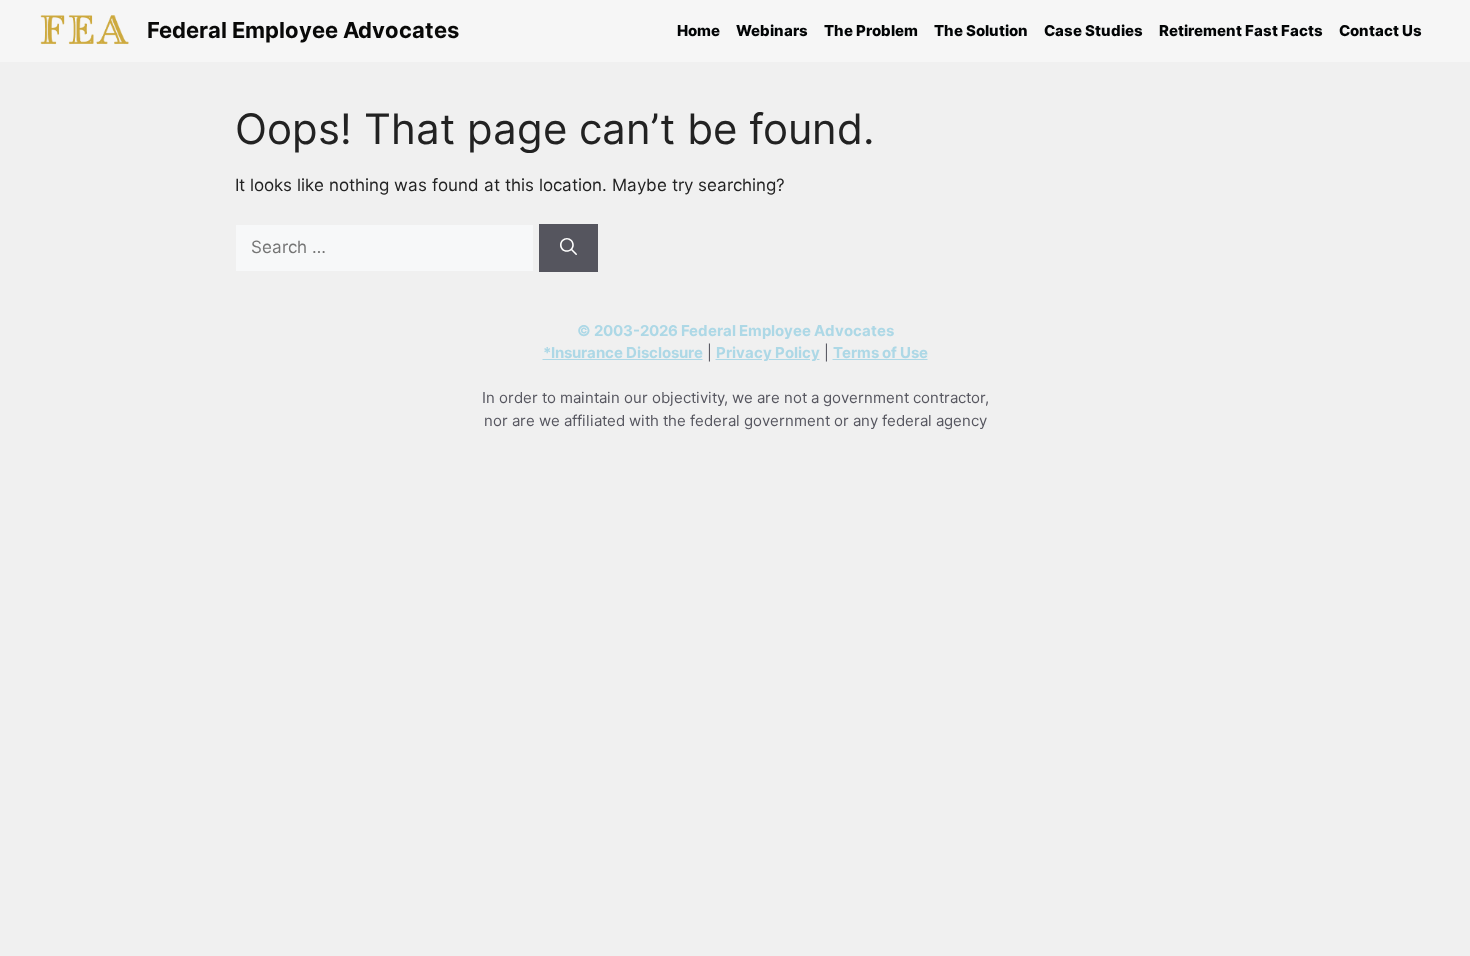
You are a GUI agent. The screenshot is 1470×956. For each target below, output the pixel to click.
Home (698, 30)
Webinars (772, 30)
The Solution (981, 30)
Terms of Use (880, 352)
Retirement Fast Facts (1241, 30)
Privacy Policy (768, 352)
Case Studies (1093, 30)
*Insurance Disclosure (623, 352)
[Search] (568, 248)
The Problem (871, 30)
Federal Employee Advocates (303, 30)
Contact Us (1380, 30)
